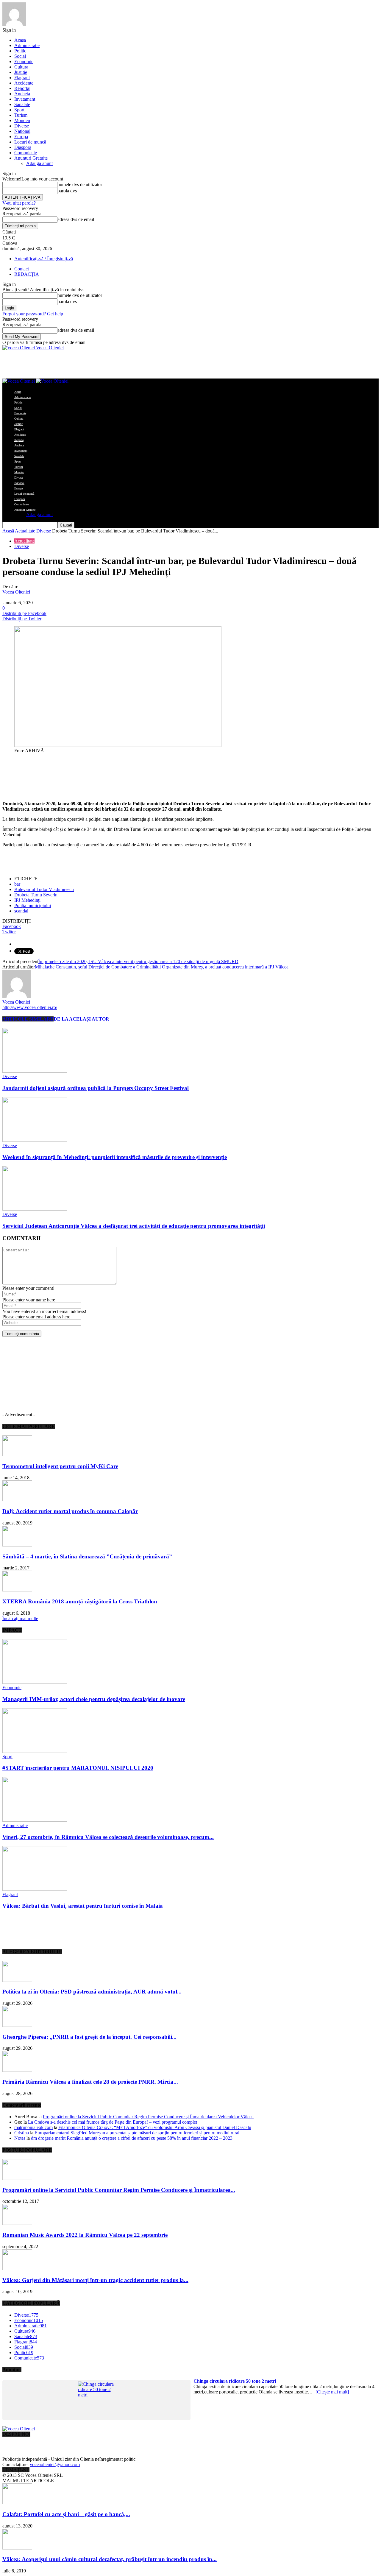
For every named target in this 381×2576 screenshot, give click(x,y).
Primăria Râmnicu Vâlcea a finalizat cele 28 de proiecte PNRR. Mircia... (90, 2082)
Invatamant (25, 99)
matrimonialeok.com (33, 2127)
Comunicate (26, 153)
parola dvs (67, 191)
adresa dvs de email (76, 219)
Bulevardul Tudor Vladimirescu (44, 889)
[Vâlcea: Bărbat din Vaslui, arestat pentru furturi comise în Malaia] (35, 1889)
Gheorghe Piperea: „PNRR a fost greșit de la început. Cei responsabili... (89, 2037)
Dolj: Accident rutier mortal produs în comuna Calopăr (70, 1511)
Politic (20, 51)
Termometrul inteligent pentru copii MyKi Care (60, 1466)
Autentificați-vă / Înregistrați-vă (44, 259)
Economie (24, 61)
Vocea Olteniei (16, 592)
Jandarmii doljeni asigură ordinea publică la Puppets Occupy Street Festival (96, 1088)
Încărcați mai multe (20, 1618)
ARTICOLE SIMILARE (28, 1019)
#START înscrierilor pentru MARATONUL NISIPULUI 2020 (78, 1768)
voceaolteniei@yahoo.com (55, 2464)
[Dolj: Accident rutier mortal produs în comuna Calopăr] (17, 1500)
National (22, 131)
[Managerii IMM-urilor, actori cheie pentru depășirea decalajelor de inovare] (35, 1682)
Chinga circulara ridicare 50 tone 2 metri (235, 2381)
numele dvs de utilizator (80, 184)
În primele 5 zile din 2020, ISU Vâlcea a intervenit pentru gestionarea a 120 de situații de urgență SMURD (138, 961)
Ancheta (22, 94)
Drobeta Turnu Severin (36, 895)
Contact (22, 269)
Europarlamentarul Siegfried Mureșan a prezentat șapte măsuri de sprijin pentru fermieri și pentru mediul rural (137, 2133)
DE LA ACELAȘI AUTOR (81, 1019)
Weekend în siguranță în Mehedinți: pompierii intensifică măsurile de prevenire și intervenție (115, 1157)
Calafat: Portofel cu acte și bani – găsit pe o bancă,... (66, 2514)
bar (17, 884)
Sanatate (22, 104)
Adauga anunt (39, 163)
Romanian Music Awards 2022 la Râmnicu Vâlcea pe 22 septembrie (85, 2235)
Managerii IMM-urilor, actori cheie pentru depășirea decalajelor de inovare (94, 1699)
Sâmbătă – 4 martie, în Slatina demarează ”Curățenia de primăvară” (87, 1556)
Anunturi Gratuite (31, 158)
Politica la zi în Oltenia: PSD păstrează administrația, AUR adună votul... (92, 1992)
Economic (12, 1688)
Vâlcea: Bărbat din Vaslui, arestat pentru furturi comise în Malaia (83, 1906)
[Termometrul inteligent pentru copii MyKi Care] (17, 1455)
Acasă (8, 531)
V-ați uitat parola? (19, 203)
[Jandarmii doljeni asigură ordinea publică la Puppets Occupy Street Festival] (35, 1071)
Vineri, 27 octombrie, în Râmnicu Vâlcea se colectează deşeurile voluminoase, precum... (108, 1837)
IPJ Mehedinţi (27, 900)
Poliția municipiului (33, 905)
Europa (21, 137)
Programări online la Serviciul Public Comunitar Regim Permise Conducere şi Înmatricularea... (119, 2190)
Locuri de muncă (30, 142)
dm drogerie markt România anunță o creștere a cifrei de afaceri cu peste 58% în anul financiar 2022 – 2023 (132, 2138)
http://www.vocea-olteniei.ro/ (30, 1007)
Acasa (20, 40)
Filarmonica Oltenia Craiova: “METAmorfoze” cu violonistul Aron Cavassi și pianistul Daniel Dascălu (155, 2127)
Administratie (27, 45)
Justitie (21, 72)
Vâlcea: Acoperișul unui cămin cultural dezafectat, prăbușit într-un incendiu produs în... (110, 2559)
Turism (21, 115)
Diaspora (23, 147)
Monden (22, 120)
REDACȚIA (27, 274)
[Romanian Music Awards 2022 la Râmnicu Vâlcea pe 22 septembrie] (17, 2223)
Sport (19, 110)
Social (20, 56)
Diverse (22, 126)
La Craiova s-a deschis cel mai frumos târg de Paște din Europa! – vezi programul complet (113, 2122)
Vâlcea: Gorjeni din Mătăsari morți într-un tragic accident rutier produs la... (95, 2280)
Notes (20, 2138)
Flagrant (22, 78)
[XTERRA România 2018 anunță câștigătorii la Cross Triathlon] (17, 1590)
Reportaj (22, 88)
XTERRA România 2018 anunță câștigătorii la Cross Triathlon (80, 1601)
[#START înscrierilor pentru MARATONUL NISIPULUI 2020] (35, 1751)
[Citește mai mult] (332, 2392)
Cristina (22, 2133)
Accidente (24, 83)
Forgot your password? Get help (33, 314)
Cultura (21, 67)
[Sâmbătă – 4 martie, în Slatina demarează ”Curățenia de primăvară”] (17, 1545)
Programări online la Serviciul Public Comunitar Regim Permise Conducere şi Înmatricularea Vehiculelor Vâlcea (148, 2117)
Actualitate (25, 531)
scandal (21, 911)
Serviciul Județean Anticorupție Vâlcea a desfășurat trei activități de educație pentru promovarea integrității (134, 1226)
